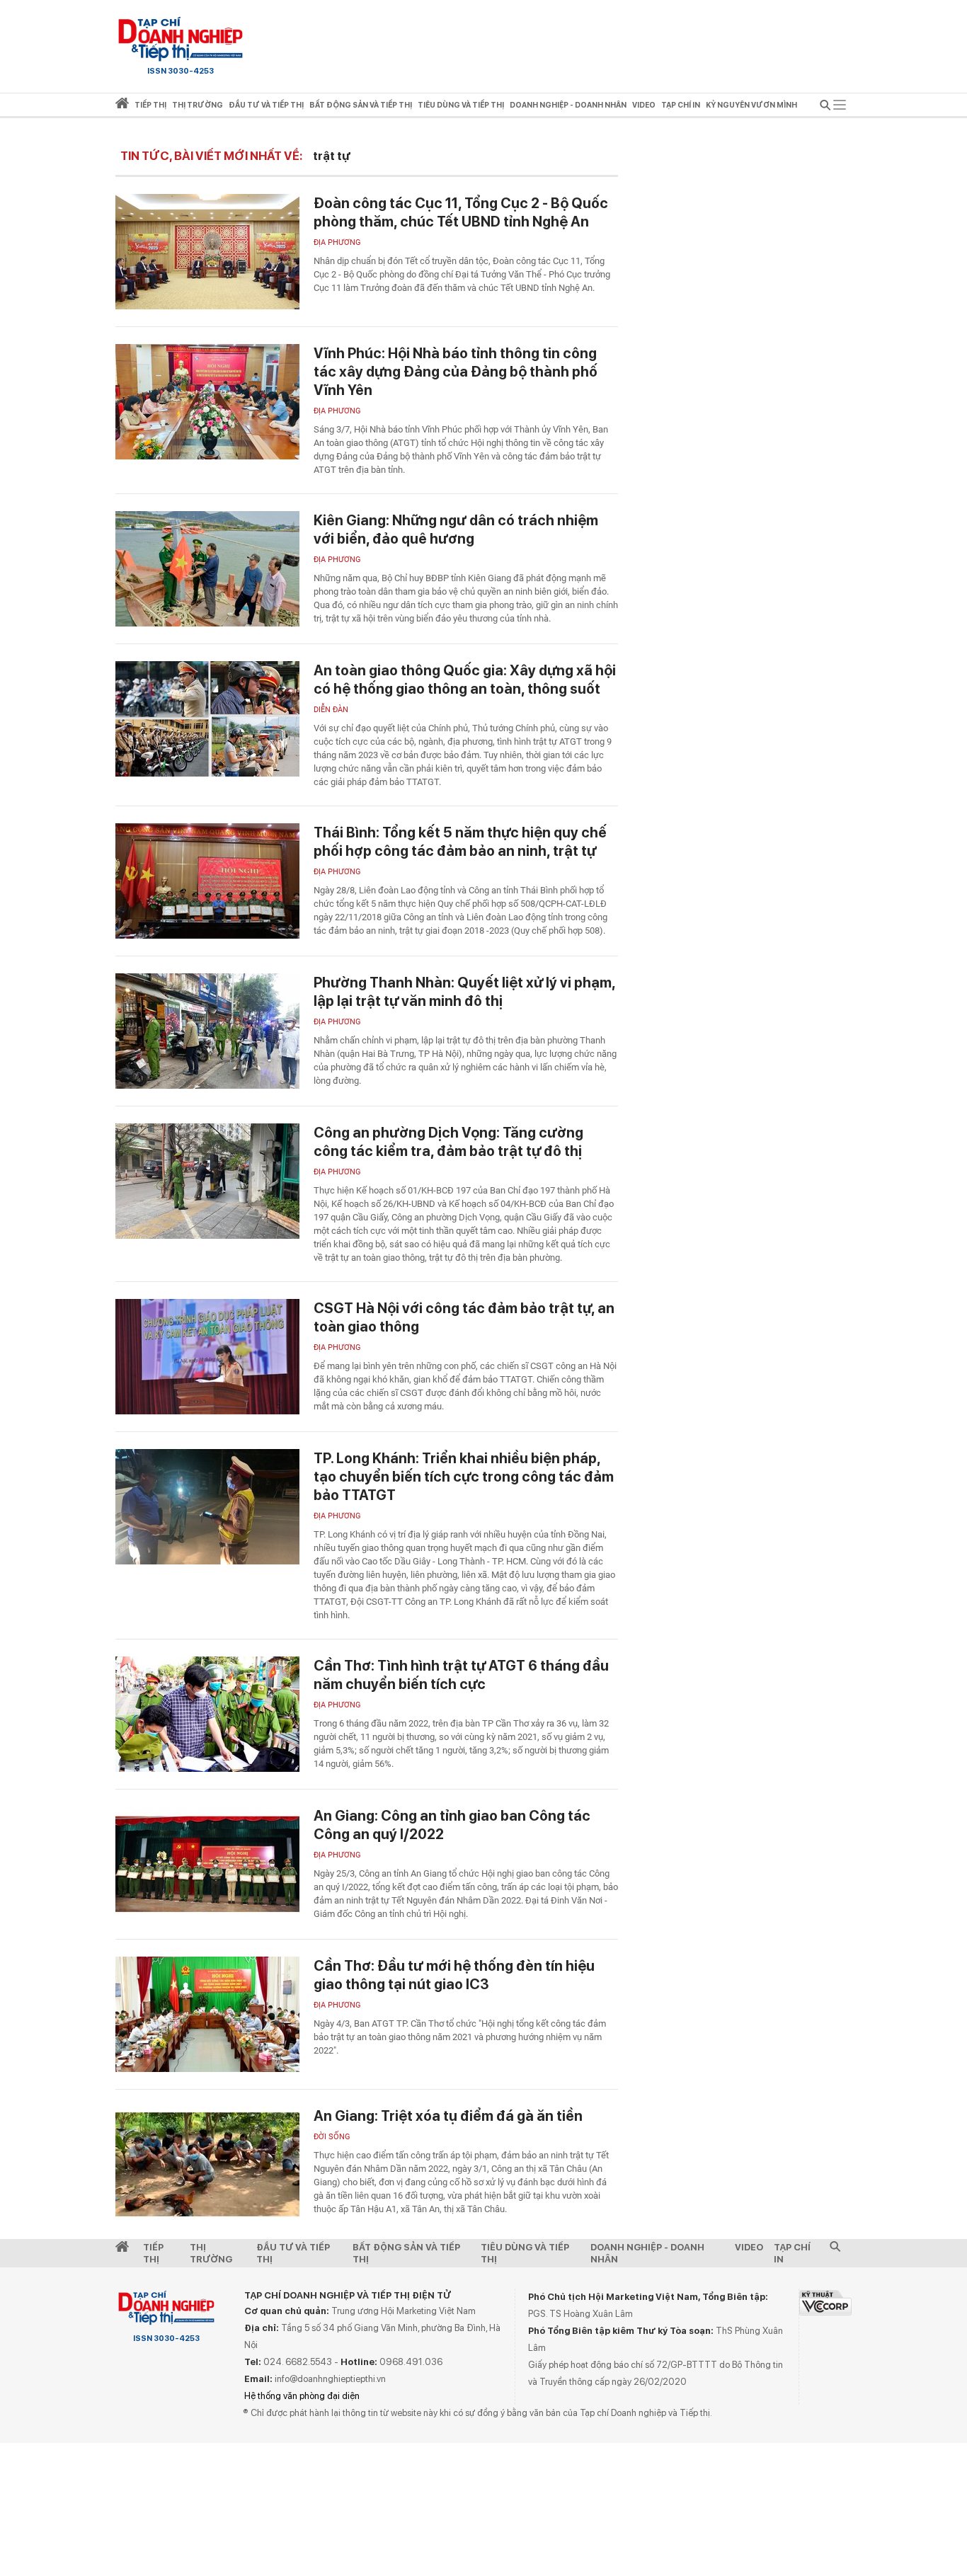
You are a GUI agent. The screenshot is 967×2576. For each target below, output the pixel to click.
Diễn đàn (331, 710)
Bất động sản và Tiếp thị (406, 2253)
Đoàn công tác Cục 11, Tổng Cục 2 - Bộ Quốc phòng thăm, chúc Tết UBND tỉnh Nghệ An (461, 212)
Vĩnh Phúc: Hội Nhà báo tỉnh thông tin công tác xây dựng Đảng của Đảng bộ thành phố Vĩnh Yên (456, 372)
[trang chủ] (122, 106)
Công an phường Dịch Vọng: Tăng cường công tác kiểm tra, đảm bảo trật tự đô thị (448, 1142)
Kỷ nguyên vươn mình (751, 105)
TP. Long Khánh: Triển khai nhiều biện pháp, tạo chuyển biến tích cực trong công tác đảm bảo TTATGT (464, 1477)
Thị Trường (211, 2253)
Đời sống (332, 2137)
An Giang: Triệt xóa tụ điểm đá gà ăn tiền (448, 2116)
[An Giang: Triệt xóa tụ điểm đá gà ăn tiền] (207, 2164)
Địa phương (337, 242)
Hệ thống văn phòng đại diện (302, 2396)
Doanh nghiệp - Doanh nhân (647, 2253)
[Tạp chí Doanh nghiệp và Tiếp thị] (181, 39)
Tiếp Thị (153, 2253)
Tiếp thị (150, 105)
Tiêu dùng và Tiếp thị (525, 2253)
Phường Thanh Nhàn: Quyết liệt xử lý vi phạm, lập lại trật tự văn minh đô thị (464, 992)
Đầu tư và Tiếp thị (293, 2253)
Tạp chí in (681, 105)
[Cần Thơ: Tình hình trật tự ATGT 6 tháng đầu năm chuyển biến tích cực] (207, 1714)
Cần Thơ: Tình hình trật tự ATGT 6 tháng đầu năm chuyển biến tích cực (461, 1675)
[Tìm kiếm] (825, 107)
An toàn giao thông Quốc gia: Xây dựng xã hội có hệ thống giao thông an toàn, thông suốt (465, 680)
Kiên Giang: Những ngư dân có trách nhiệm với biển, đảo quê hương (456, 529)
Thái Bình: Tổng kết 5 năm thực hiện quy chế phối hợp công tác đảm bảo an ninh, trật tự (460, 842)
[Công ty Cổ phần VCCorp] (825, 2302)
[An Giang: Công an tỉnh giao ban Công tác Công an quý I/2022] (207, 1864)
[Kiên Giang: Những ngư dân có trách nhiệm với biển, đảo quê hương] (207, 569)
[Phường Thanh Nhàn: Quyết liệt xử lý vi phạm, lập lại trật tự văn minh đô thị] (207, 1031)
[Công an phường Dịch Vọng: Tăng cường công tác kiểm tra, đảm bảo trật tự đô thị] (207, 1181)
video (644, 105)
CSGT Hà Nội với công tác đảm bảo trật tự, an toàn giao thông (464, 1317)
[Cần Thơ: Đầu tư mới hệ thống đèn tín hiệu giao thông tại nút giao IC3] (207, 2014)
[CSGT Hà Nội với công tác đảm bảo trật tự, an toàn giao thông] (207, 1357)
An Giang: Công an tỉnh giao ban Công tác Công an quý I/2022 (452, 1825)
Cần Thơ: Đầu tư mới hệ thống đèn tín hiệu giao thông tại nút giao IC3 (454, 1975)
